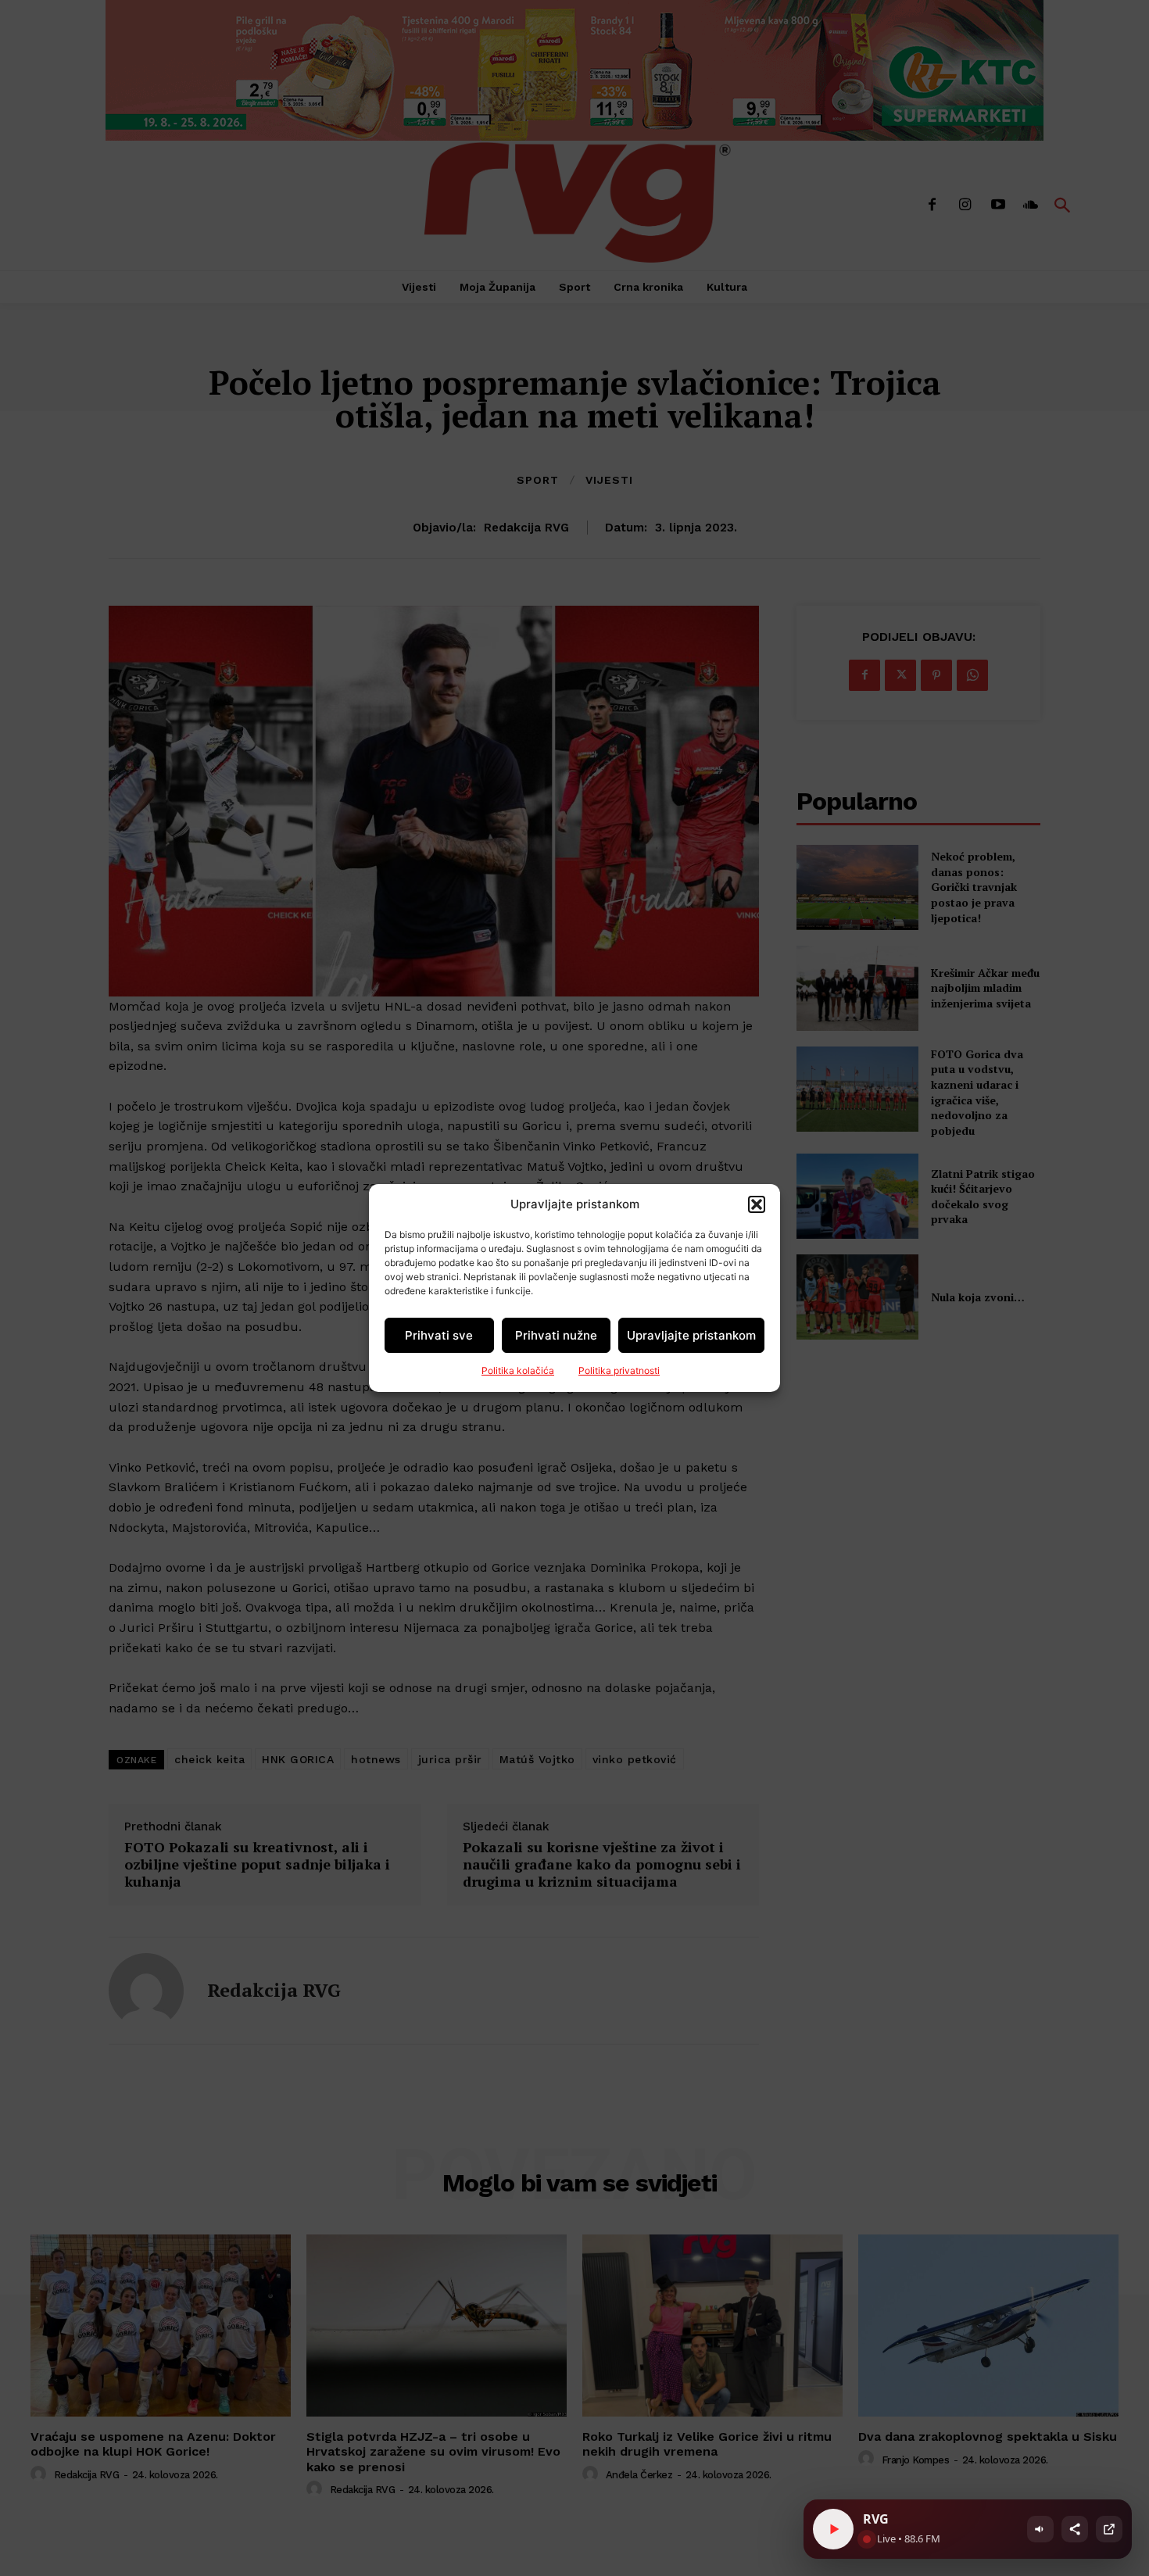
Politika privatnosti (619, 1370)
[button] (757, 1204)
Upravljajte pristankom (691, 1335)
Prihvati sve (439, 1335)
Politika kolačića (518, 1370)
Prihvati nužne (556, 1335)
